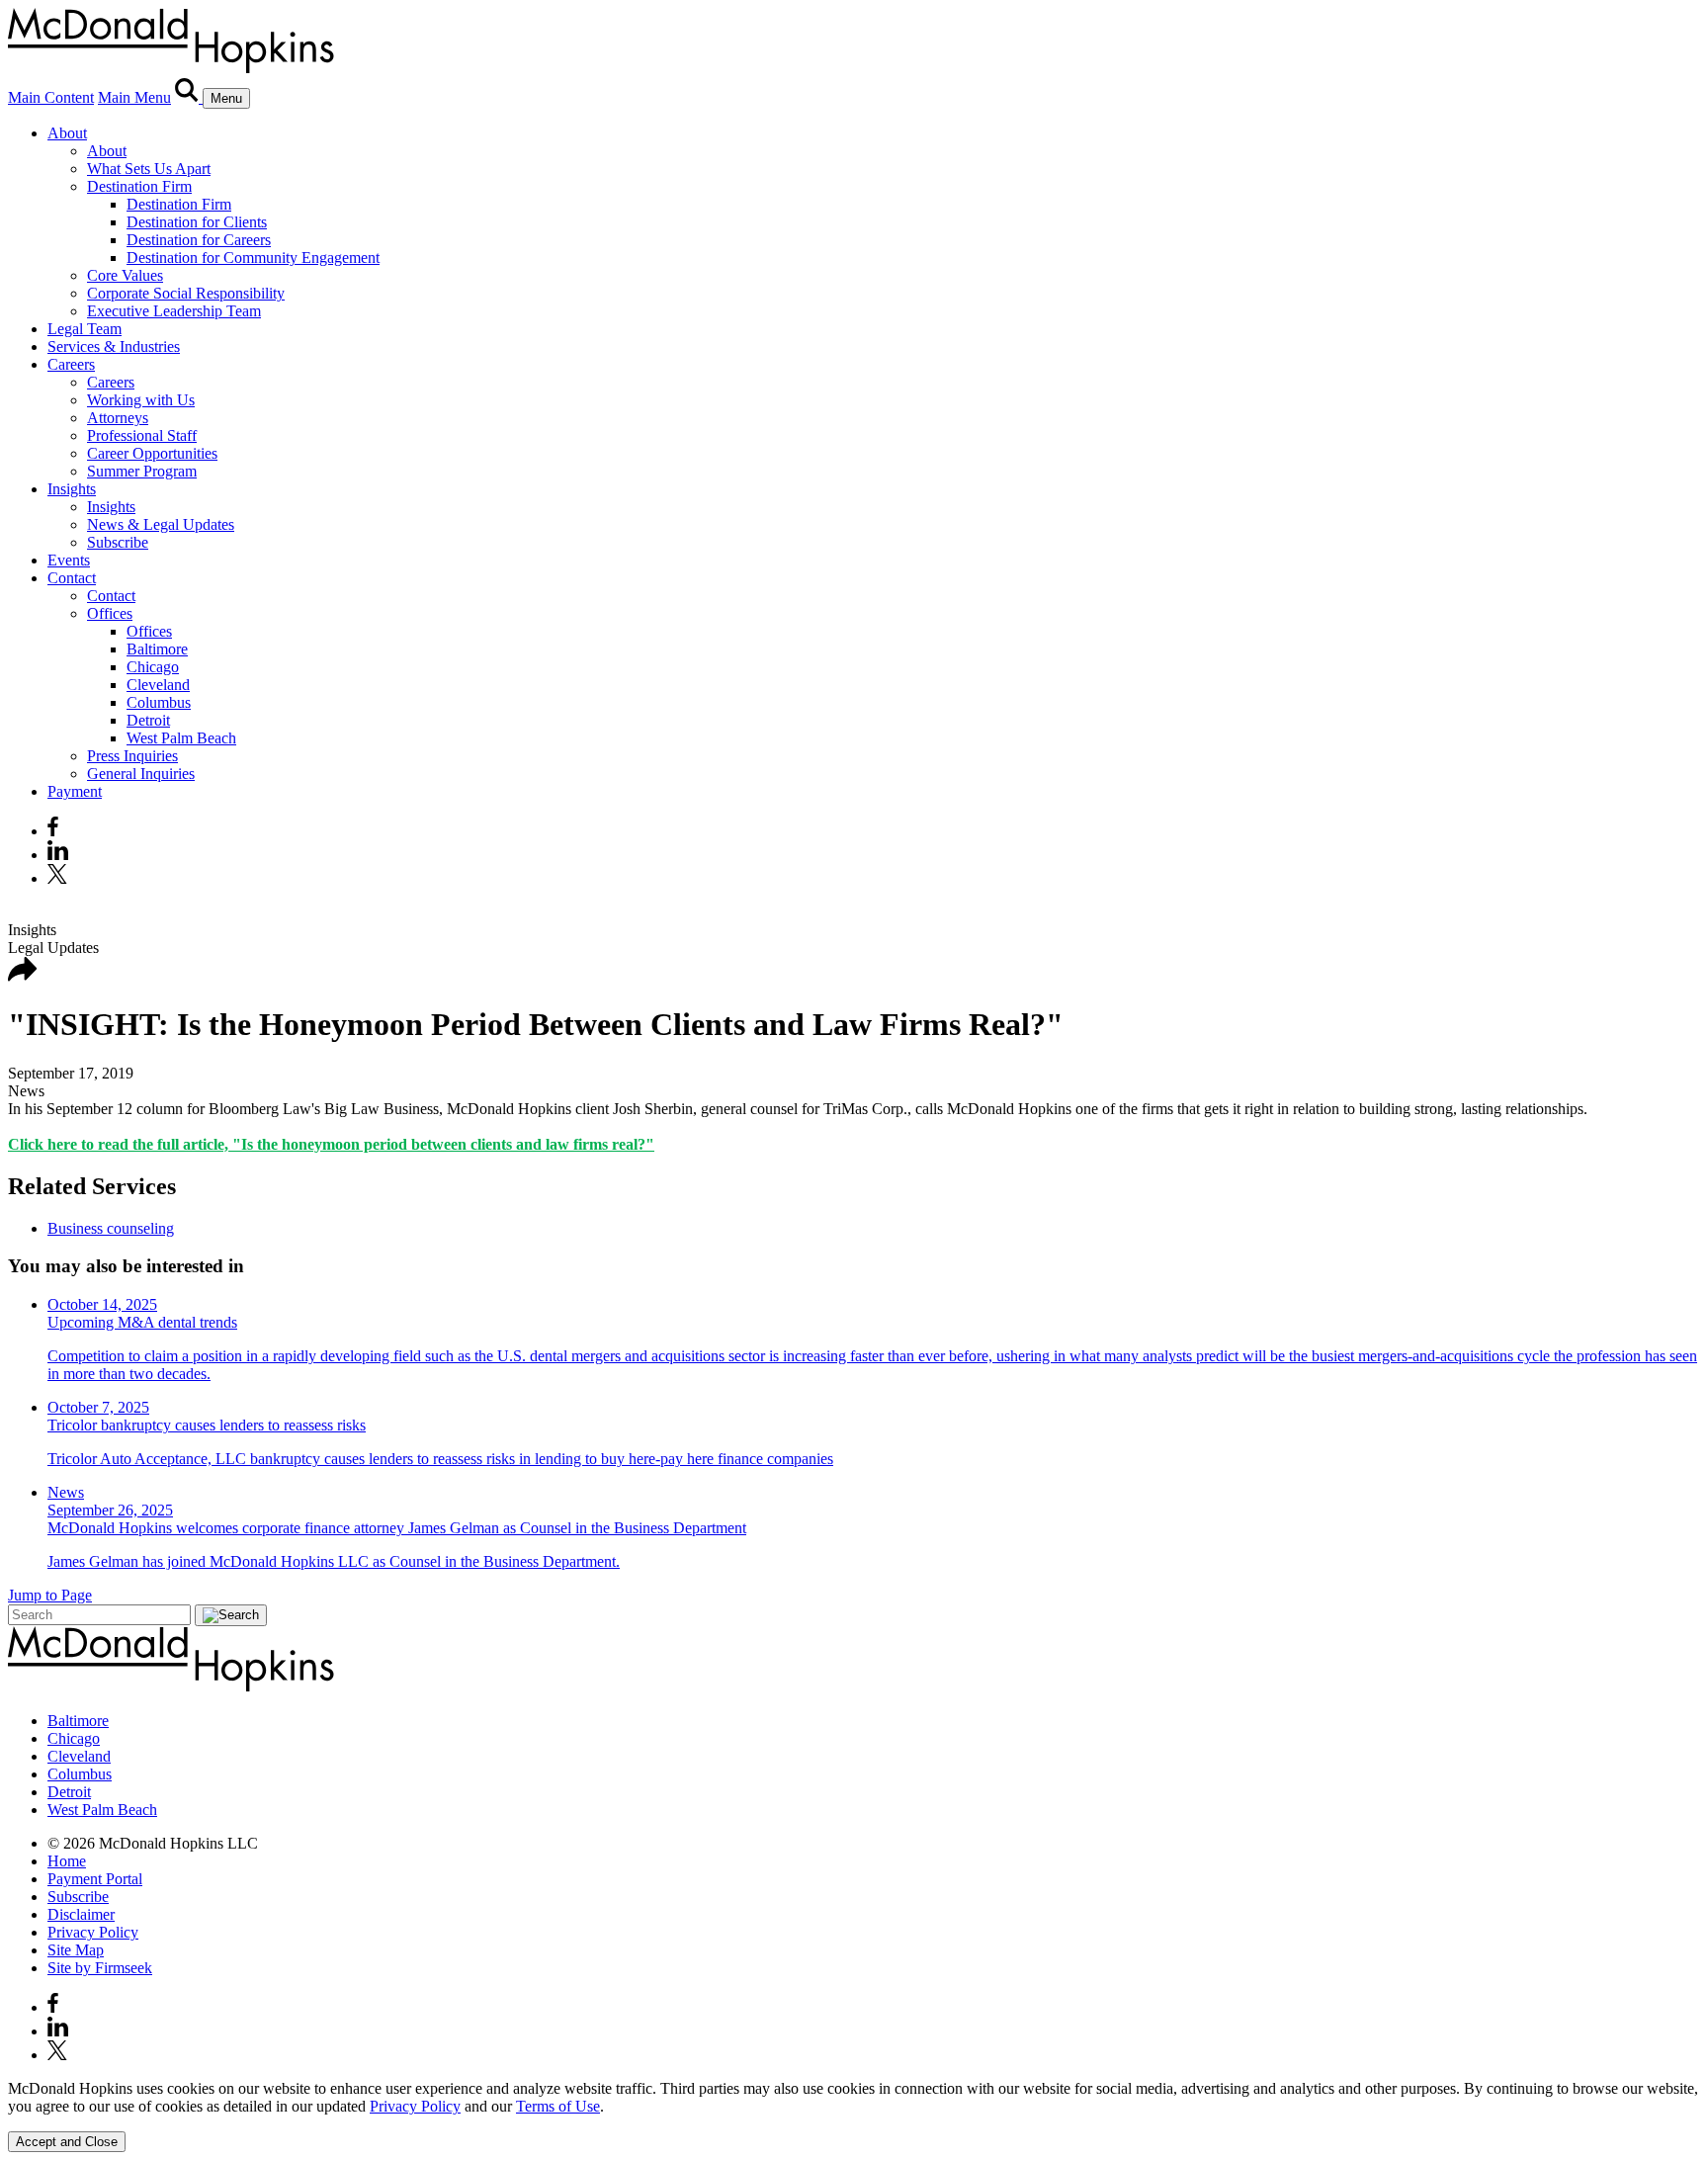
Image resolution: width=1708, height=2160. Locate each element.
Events (69, 560)
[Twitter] (60, 878)
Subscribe (118, 542)
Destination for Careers (199, 240)
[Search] (189, 97)
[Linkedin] (58, 855)
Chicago (153, 667)
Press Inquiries (132, 756)
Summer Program (142, 471)
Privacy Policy (93, 1932)
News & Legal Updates (161, 524)
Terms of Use (558, 2106)
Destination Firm (139, 186)
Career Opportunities (152, 453)
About (67, 133)
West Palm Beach (181, 738)
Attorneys (118, 418)
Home (67, 1861)
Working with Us (141, 400)
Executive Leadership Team (174, 311)
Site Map (76, 1950)
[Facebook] (53, 831)
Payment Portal (95, 1879)
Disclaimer (81, 1914)
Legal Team (85, 329)
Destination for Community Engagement (253, 258)
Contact (72, 578)
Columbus (159, 702)
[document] (854, 2098)
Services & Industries (114, 346)
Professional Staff (142, 435)
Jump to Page (50, 1595)
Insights (72, 489)
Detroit (148, 720)
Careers (71, 364)
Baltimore (157, 649)
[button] (23, 976)
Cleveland (158, 685)
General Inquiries (141, 774)
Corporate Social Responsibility (186, 293)
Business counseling (111, 1228)
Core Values (125, 275)
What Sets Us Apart (149, 169)
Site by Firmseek (100, 1968)
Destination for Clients (197, 222)
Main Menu (134, 97)
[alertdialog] (854, 2116)
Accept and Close (67, 2142)
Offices (110, 613)
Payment (75, 791)
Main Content (51, 97)
